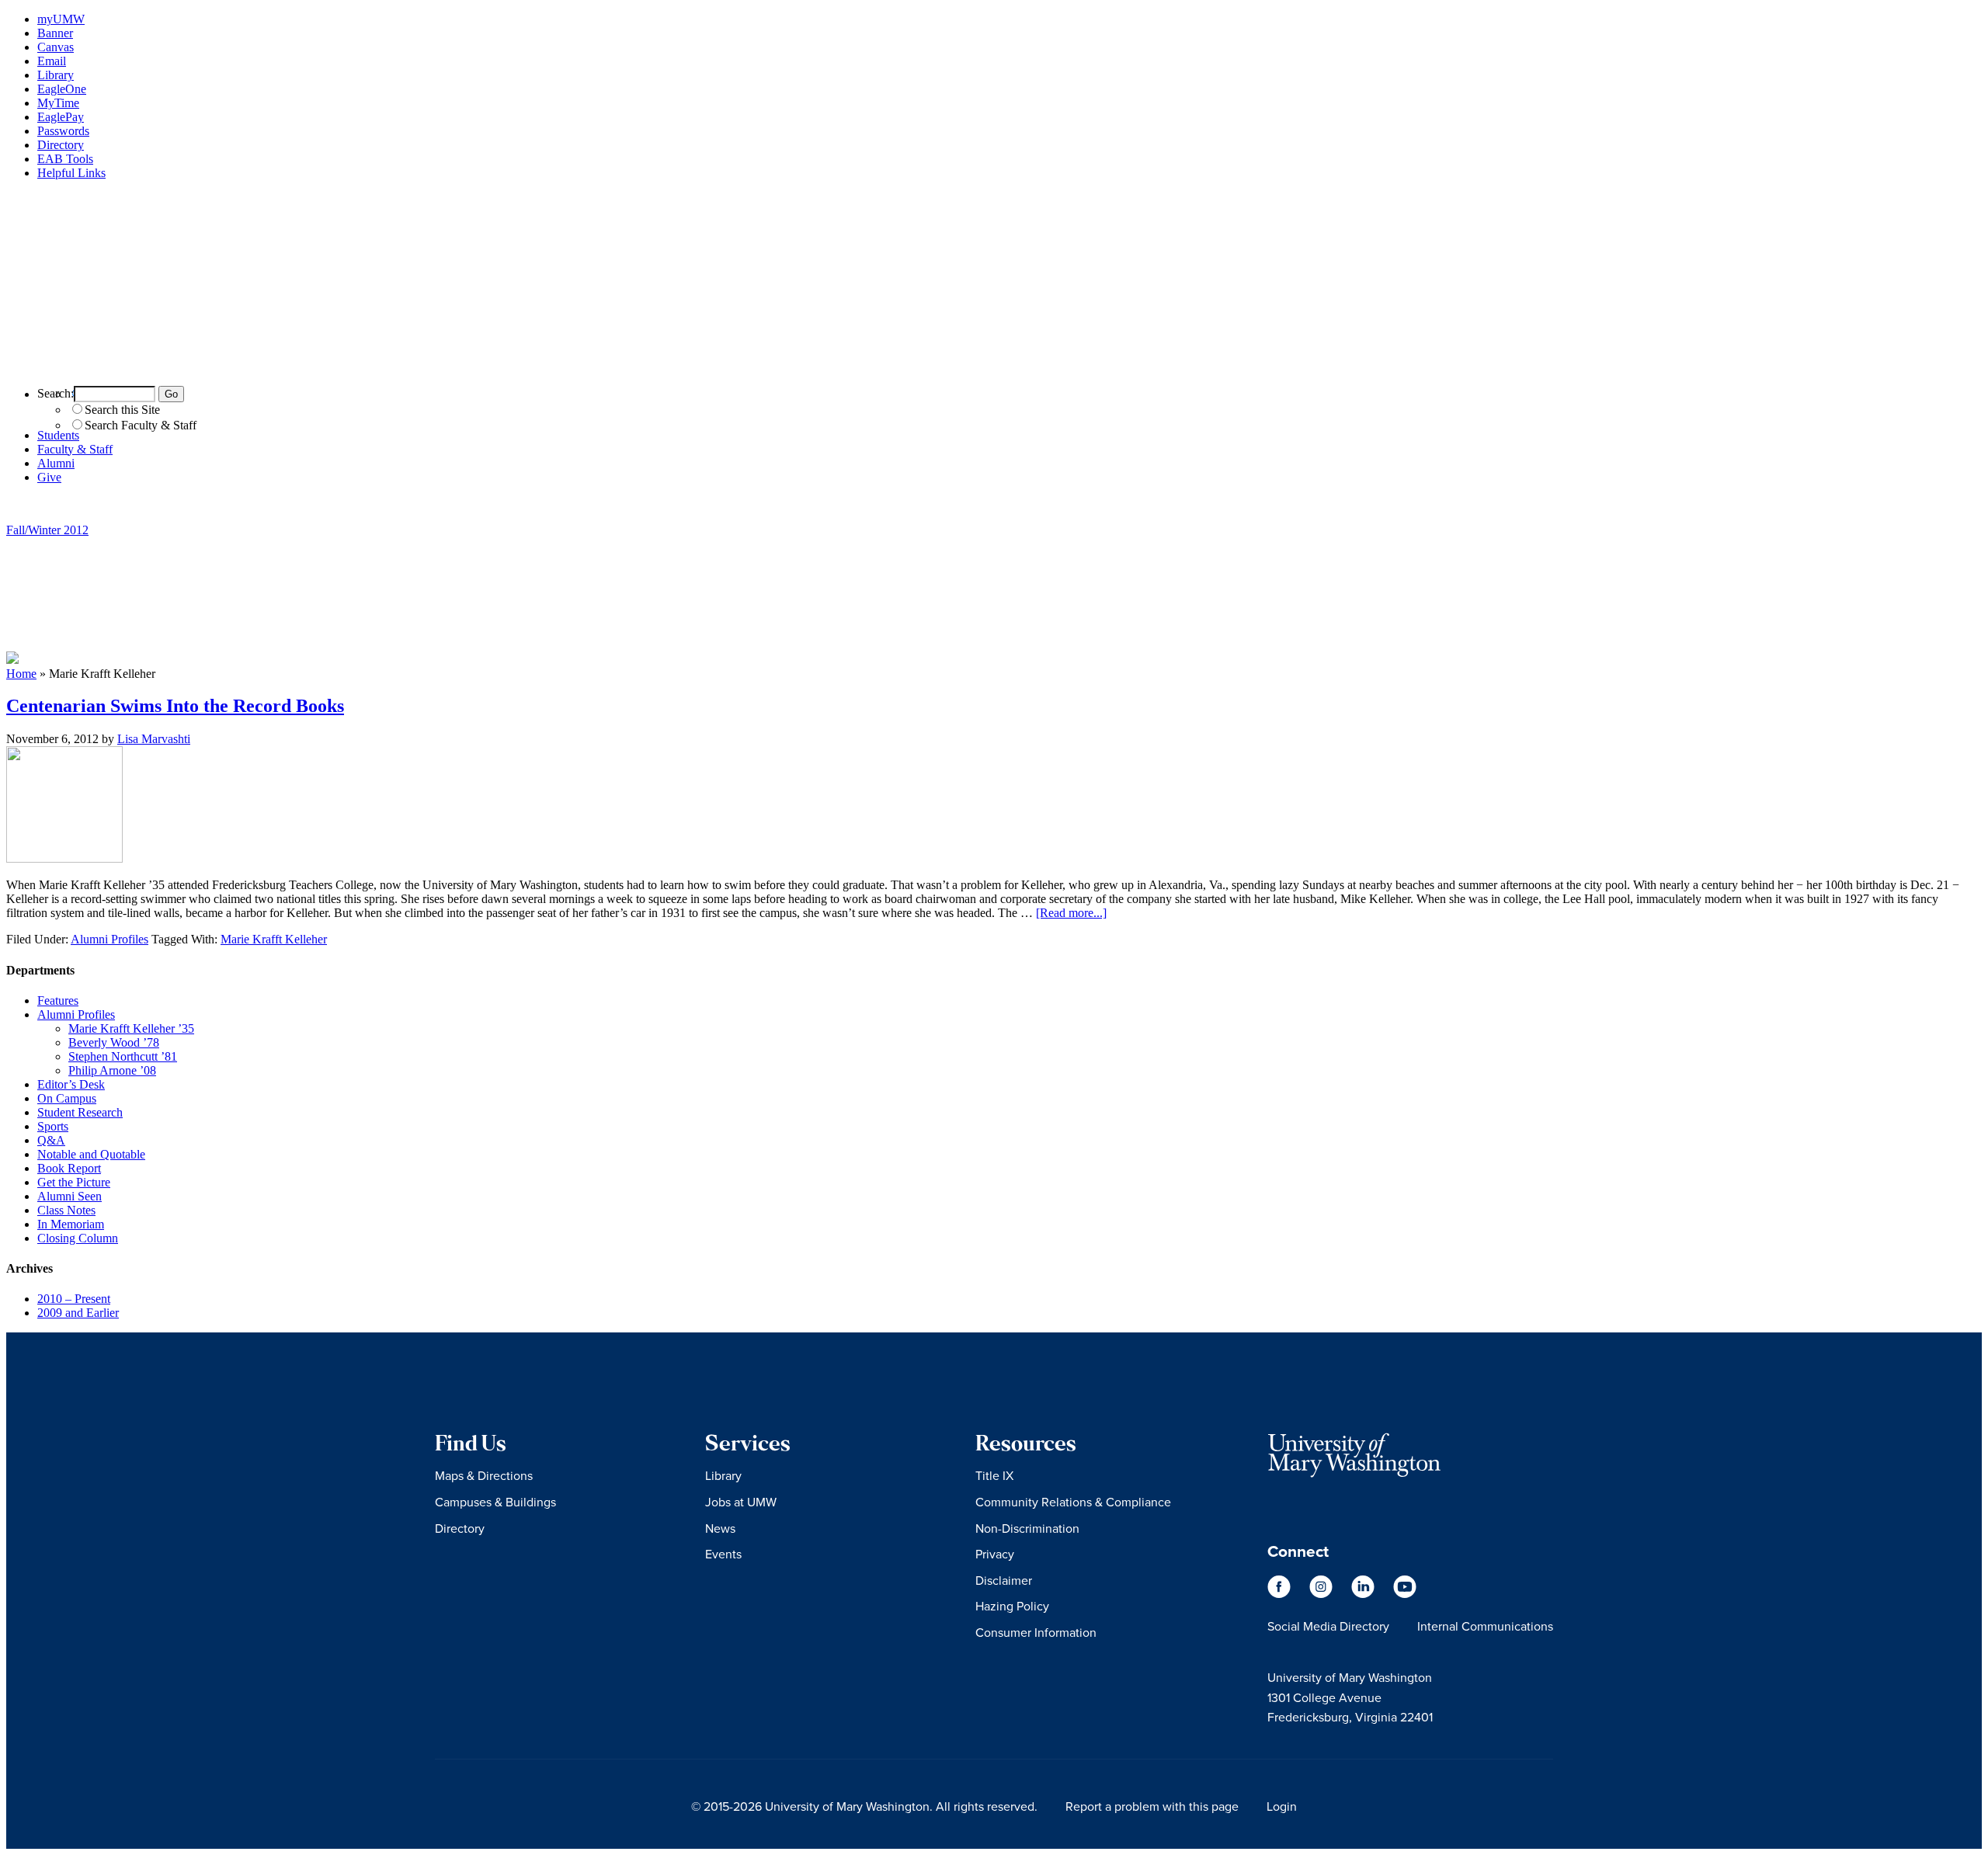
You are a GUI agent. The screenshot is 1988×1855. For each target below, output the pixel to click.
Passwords (63, 131)
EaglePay (61, 117)
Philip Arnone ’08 (112, 1070)
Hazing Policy (1012, 1606)
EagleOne (62, 89)
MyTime (58, 103)
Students (58, 435)
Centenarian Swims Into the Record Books (175, 706)
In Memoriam (71, 1224)
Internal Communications (1485, 1626)
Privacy (995, 1554)
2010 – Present (74, 1299)
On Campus (67, 1098)
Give (49, 477)
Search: (56, 393)
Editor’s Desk (71, 1084)
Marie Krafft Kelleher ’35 (131, 1028)
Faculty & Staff (75, 449)
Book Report (69, 1168)
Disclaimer (1004, 1580)
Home (21, 674)
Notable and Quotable (91, 1154)
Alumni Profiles (109, 939)
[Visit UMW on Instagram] (1322, 1594)
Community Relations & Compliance (1073, 1502)
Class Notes (66, 1210)
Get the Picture (74, 1182)
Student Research (80, 1112)
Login (1282, 1806)
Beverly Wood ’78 (114, 1042)
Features (58, 1000)
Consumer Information (1036, 1632)
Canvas (56, 47)
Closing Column (78, 1238)
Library (56, 75)
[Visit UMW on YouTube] (1405, 1594)
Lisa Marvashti (154, 739)
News (720, 1528)
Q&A (51, 1140)
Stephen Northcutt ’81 (123, 1056)
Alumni (56, 463)
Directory (61, 145)
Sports (53, 1126)
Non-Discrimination (1027, 1528)
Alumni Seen (70, 1196)
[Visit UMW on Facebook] (1281, 1594)
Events (723, 1554)
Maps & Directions (484, 1475)
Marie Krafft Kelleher (274, 939)
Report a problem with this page (1152, 1806)
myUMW (61, 19)
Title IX (994, 1475)
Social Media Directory (1328, 1626)
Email (52, 61)
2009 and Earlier (78, 1313)
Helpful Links (71, 173)
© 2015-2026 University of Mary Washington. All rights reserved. (864, 1806)
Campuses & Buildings (495, 1502)
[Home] (994, 366)
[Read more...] (1071, 913)
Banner (55, 33)
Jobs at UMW (741, 1502)
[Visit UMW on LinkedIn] (1364, 1594)
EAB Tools (65, 159)
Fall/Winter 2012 (47, 530)
